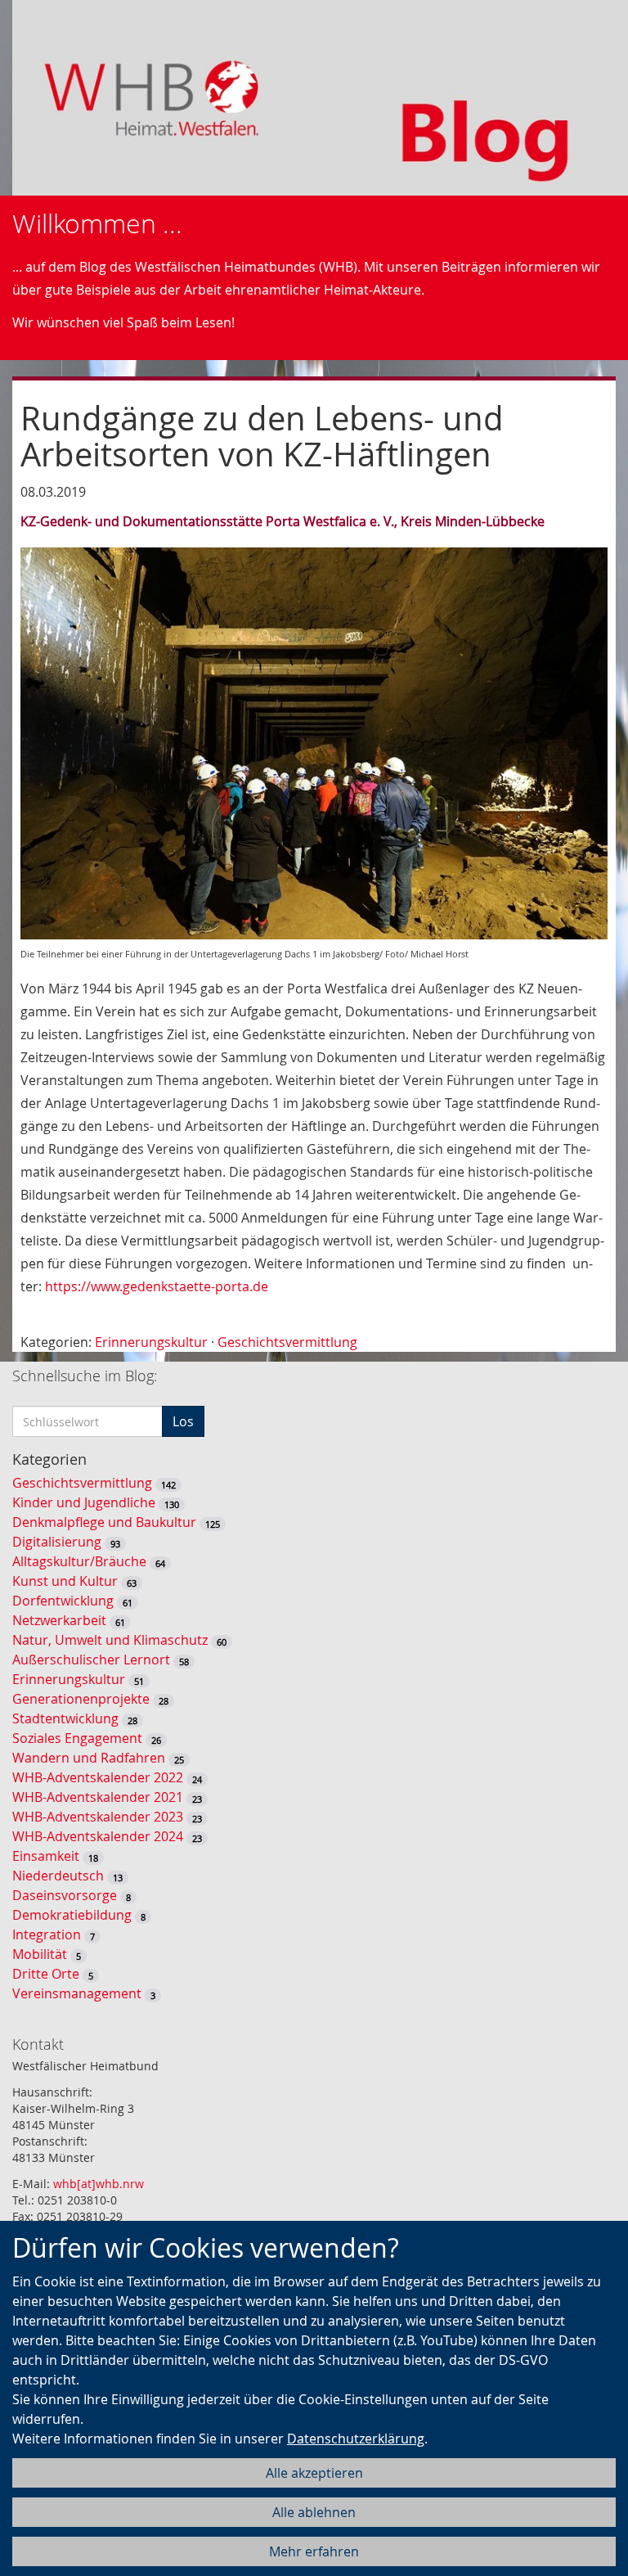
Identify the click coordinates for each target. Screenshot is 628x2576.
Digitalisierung (57, 1542)
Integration (47, 1934)
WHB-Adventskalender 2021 (98, 1797)
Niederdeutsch (58, 1876)
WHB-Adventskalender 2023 (98, 1817)
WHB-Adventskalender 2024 (98, 1836)
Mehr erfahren (314, 2551)
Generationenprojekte (81, 1699)
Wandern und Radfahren (89, 1758)
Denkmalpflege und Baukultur (104, 1522)
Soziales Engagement (77, 1738)
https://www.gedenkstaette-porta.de (157, 1286)
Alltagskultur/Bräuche (79, 1561)
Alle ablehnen (314, 2512)
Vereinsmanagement (77, 1993)
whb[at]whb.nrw (99, 2184)
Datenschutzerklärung (356, 2439)
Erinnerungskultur (151, 1342)
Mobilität (40, 1954)
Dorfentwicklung (63, 1601)
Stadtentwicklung (65, 1718)
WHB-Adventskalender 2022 (98, 1777)
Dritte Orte (46, 1974)
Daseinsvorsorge (65, 1895)
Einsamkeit (46, 1856)
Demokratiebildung (72, 1915)
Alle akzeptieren (314, 2473)
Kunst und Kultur (65, 1581)
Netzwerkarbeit (59, 1620)
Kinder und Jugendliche (84, 1502)
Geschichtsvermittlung (287, 1342)
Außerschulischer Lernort (91, 1660)
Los (183, 1421)
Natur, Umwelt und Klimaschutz (110, 1640)
